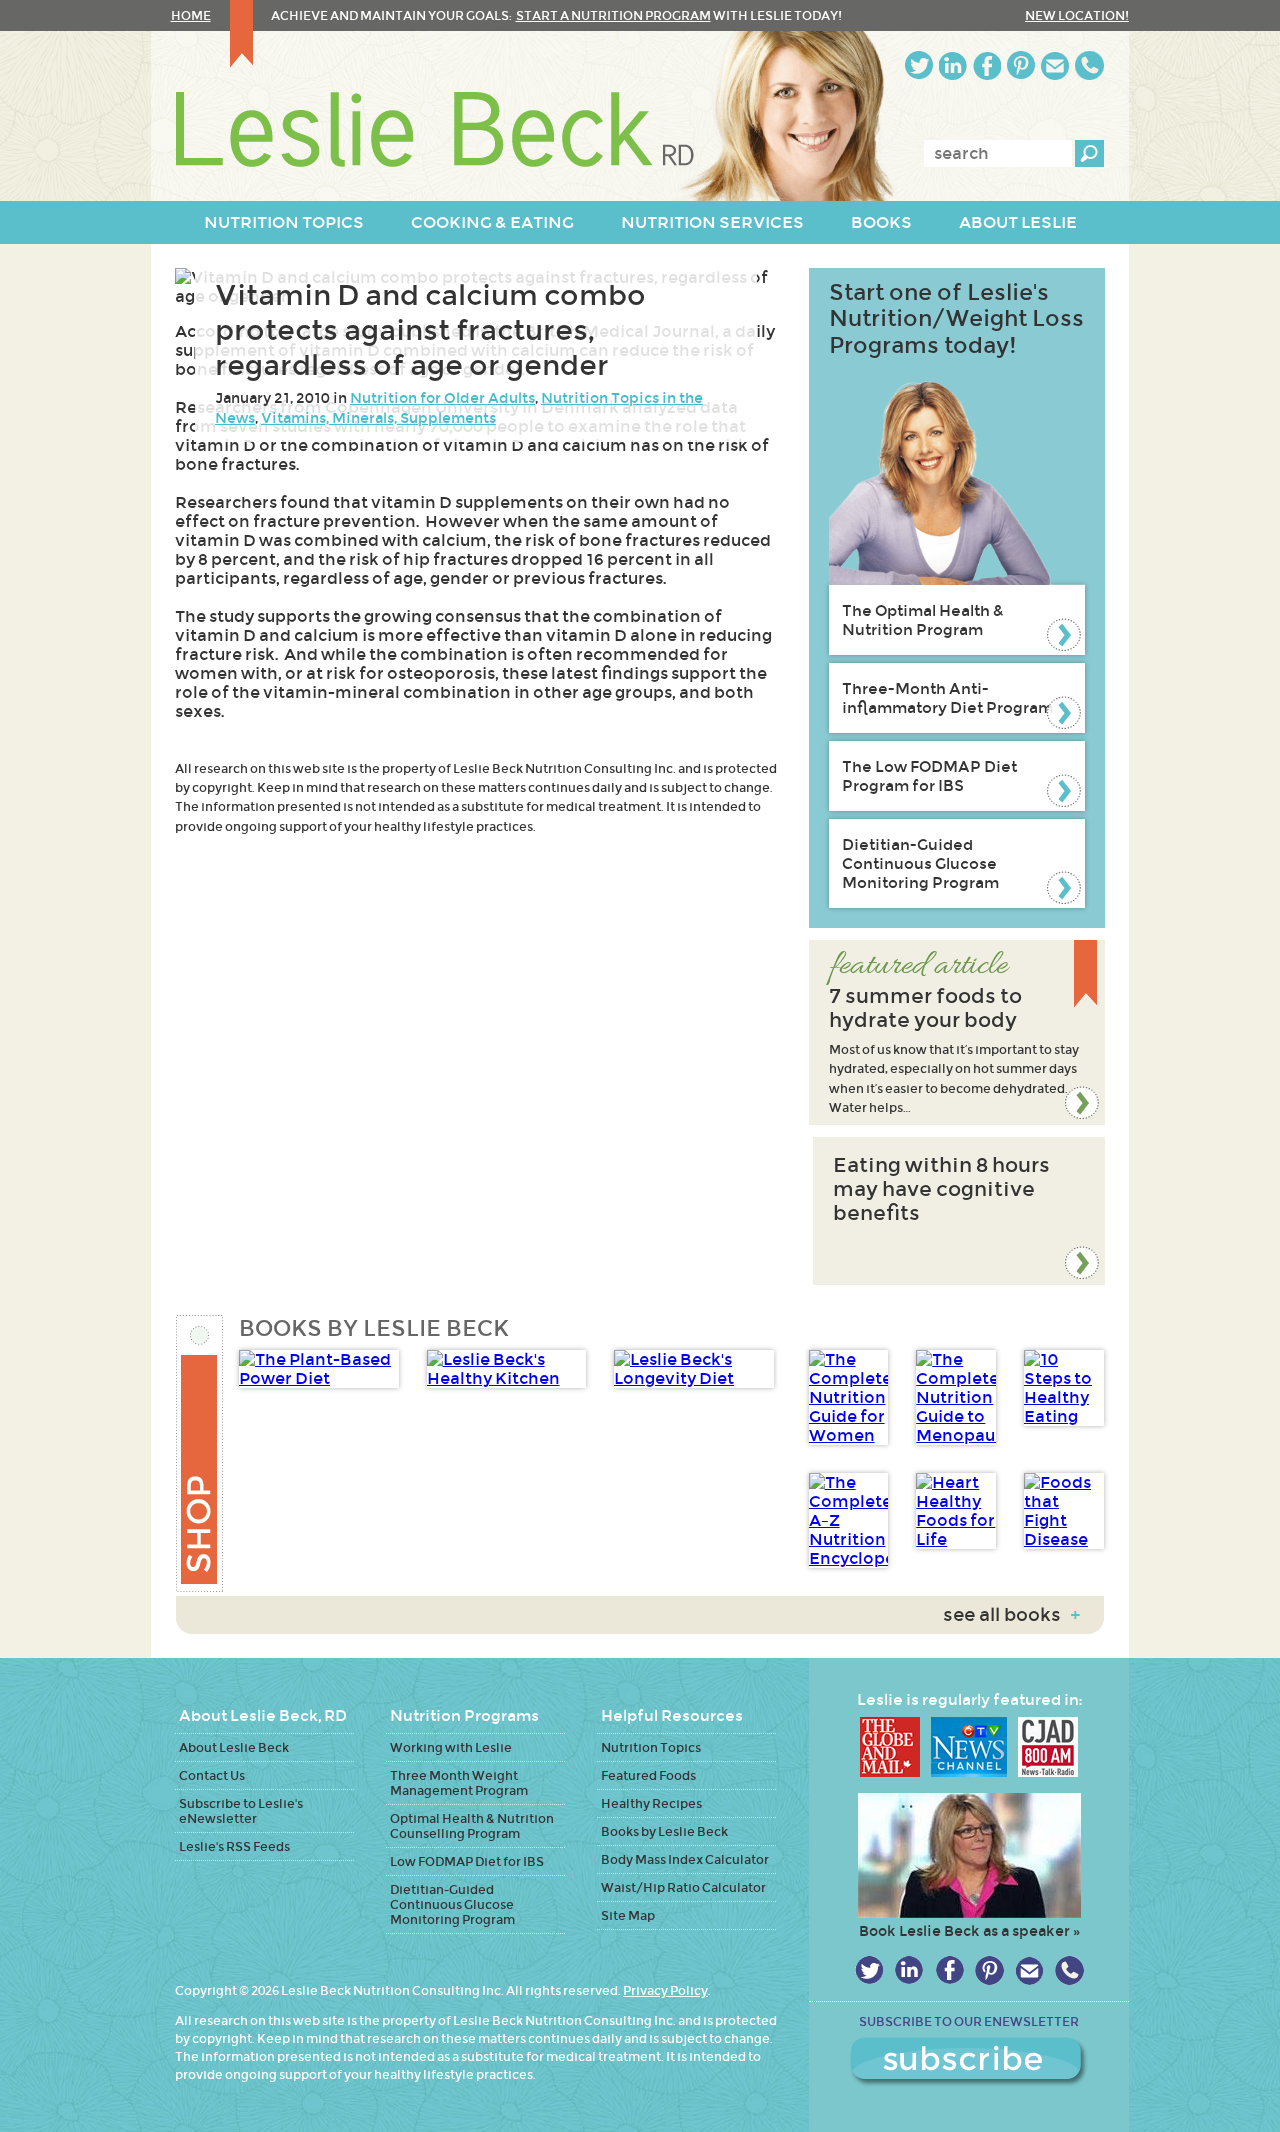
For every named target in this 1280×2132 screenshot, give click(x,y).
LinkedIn (953, 65)
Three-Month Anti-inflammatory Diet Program (947, 698)
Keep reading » (957, 1032)
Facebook (987, 65)
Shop (200, 1453)
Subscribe (969, 2062)
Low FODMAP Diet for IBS (467, 1861)
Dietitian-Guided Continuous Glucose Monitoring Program (920, 863)
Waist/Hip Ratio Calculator (683, 1887)
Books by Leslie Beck (664, 1831)
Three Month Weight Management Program (459, 1783)
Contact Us (212, 1775)
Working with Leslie (451, 1747)
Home (191, 15)
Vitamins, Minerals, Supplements (378, 418)
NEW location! (1077, 15)
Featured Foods (648, 1775)
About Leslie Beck (234, 1747)
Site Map (628, 1915)
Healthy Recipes (651, 1803)
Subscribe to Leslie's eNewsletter (241, 1811)
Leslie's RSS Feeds (234, 1846)
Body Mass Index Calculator (685, 1859)
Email (1055, 65)
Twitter (919, 65)
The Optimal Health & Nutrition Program (923, 620)
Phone (1089, 65)
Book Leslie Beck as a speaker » (969, 1931)
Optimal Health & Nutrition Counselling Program (472, 1826)
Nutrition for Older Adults (442, 398)
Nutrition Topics (651, 1747)
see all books (1011, 1615)
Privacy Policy (665, 1990)
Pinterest (1021, 65)
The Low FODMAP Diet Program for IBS (929, 776)
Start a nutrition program (613, 15)
